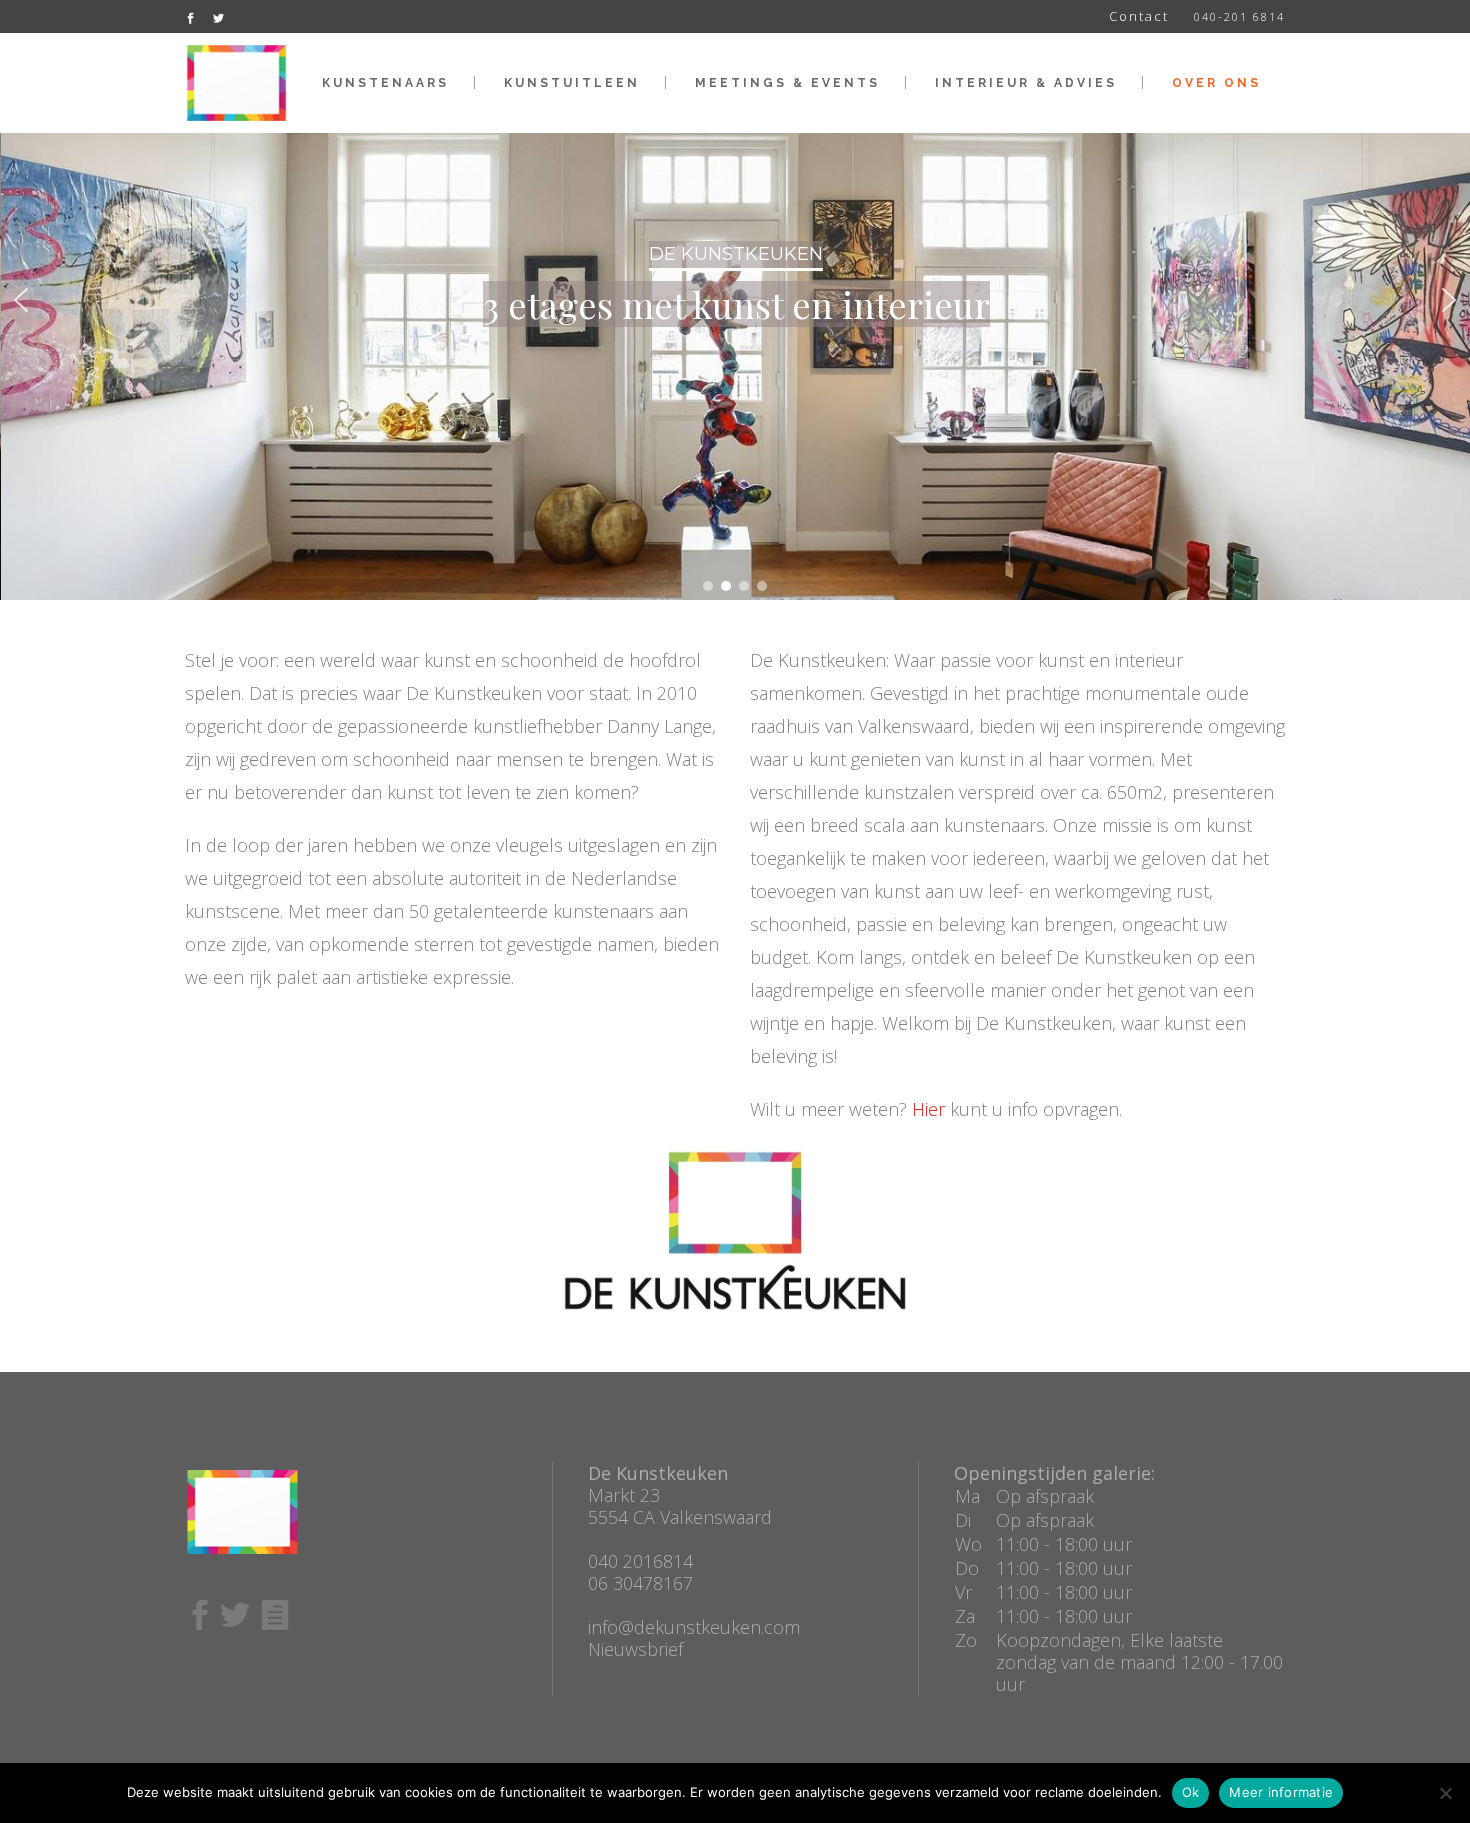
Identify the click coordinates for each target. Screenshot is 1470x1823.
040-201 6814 (1239, 16)
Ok (1191, 1792)
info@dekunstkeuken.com (694, 1627)
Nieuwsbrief (635, 1649)
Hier (928, 1109)
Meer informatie (1281, 1792)
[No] (1445, 1793)
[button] (21, 300)
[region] (735, 300)
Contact (1139, 16)
